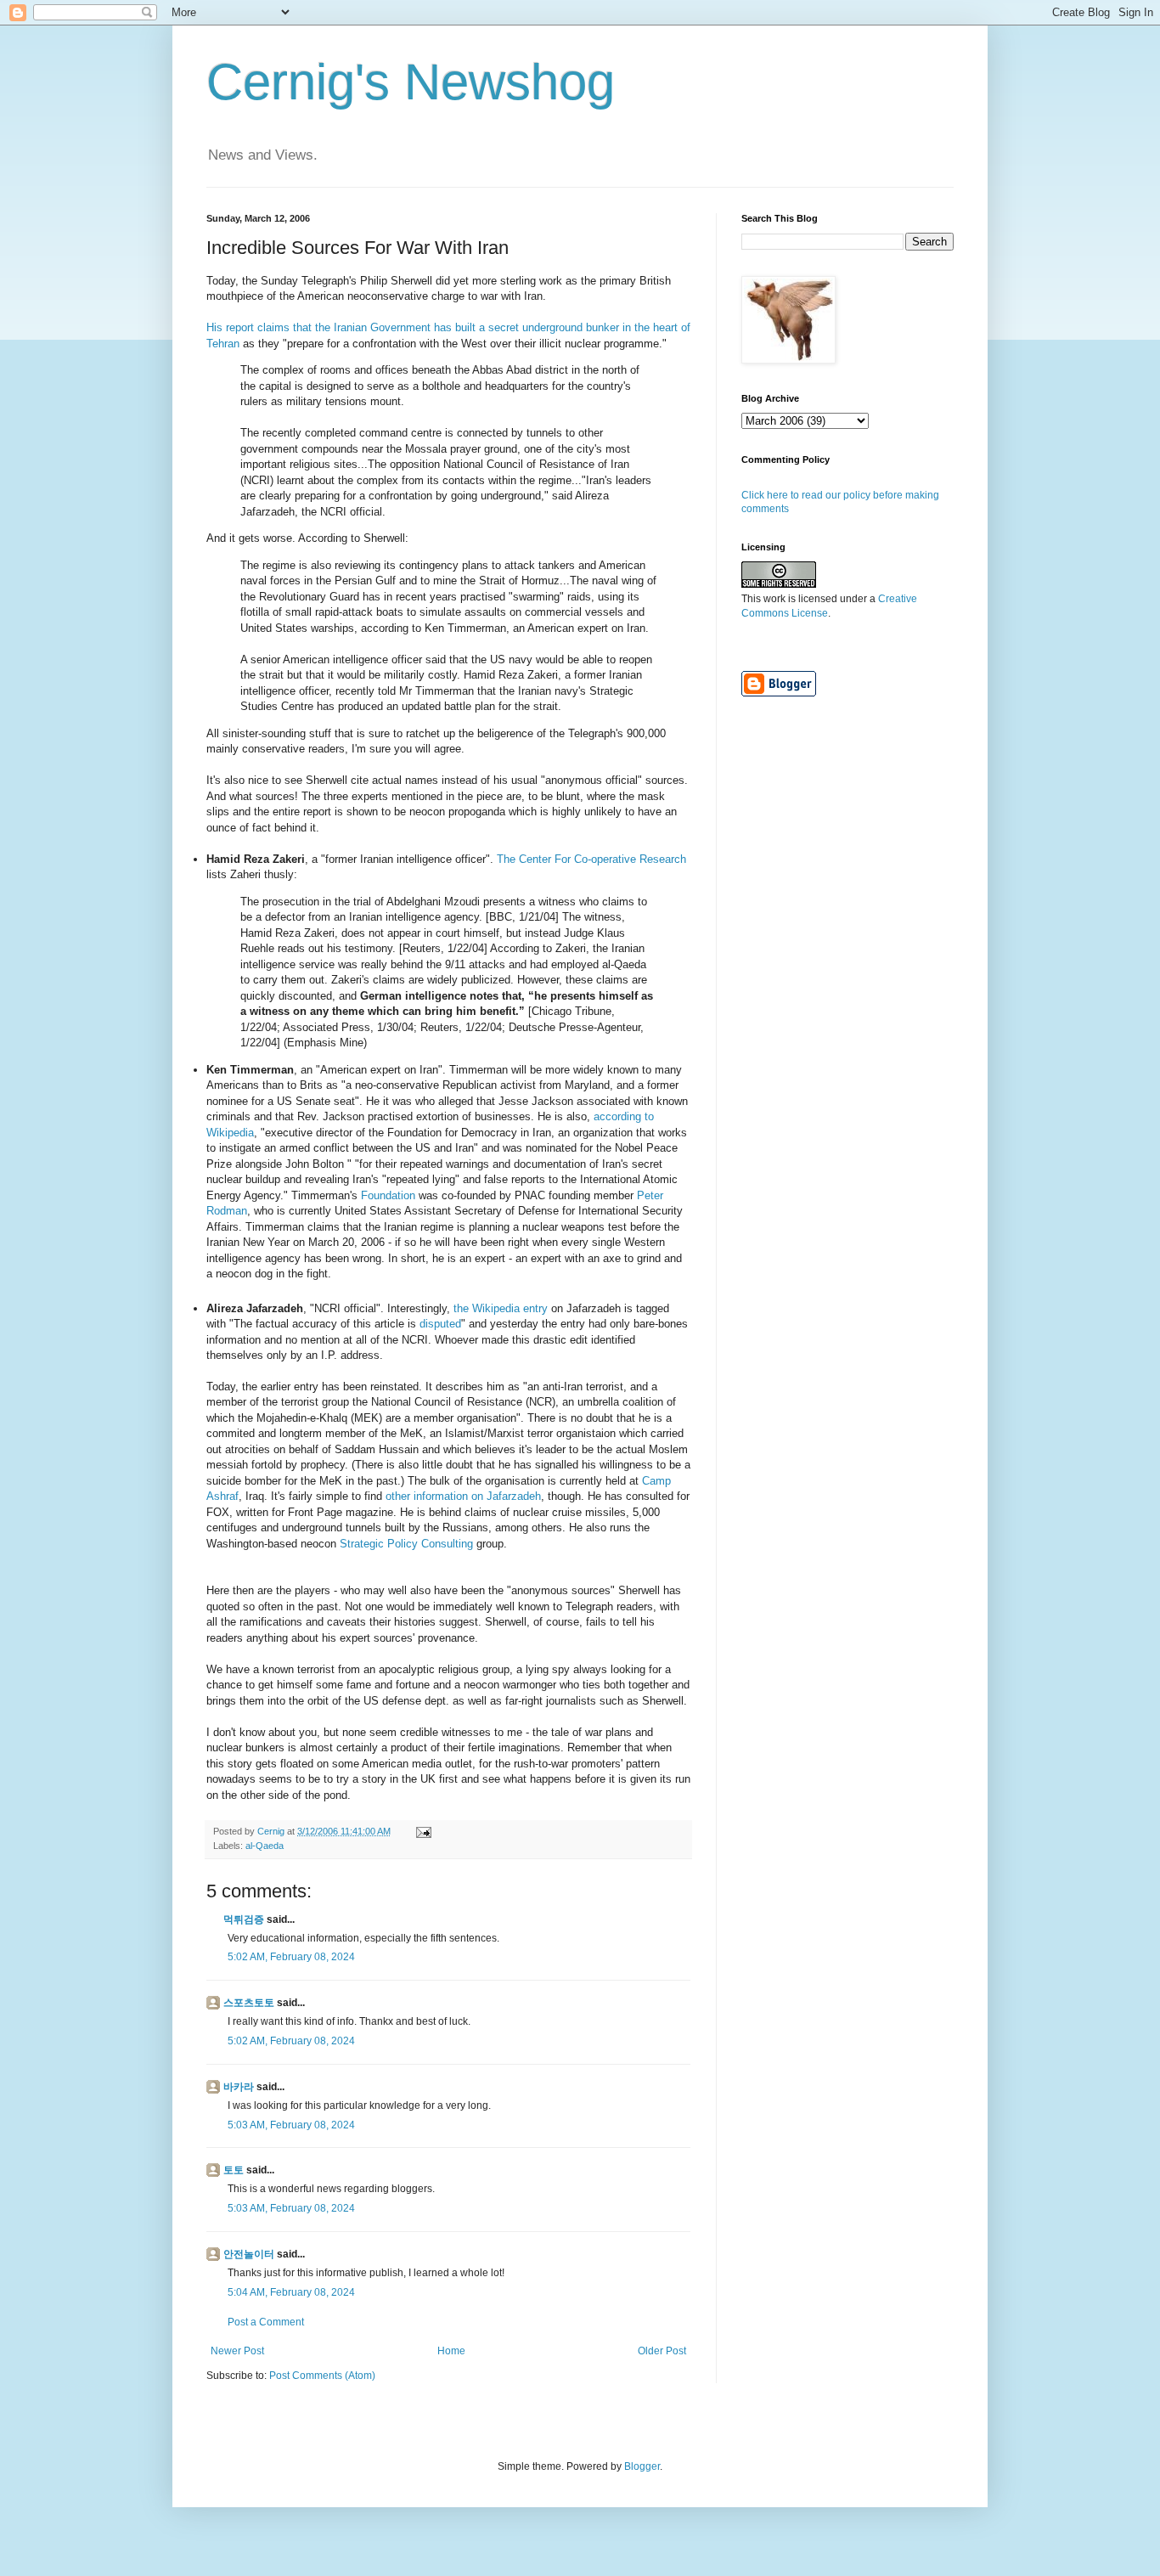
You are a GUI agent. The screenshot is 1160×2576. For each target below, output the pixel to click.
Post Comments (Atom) (322, 2376)
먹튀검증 (244, 1919)
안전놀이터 (249, 2254)
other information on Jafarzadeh (463, 1496)
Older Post (662, 2351)
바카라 (239, 2087)
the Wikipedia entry (501, 1308)
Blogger (642, 2466)
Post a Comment (266, 2322)
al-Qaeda (265, 1846)
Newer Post (237, 2351)
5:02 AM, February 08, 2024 (291, 1957)
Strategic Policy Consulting (406, 1544)
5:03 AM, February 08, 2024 (291, 2125)
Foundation (388, 1195)
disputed (440, 1324)
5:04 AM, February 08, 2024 (291, 2292)
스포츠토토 (249, 2003)
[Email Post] (423, 1831)
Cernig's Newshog (411, 82)
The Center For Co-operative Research (591, 859)
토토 (234, 2170)
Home (451, 2351)
